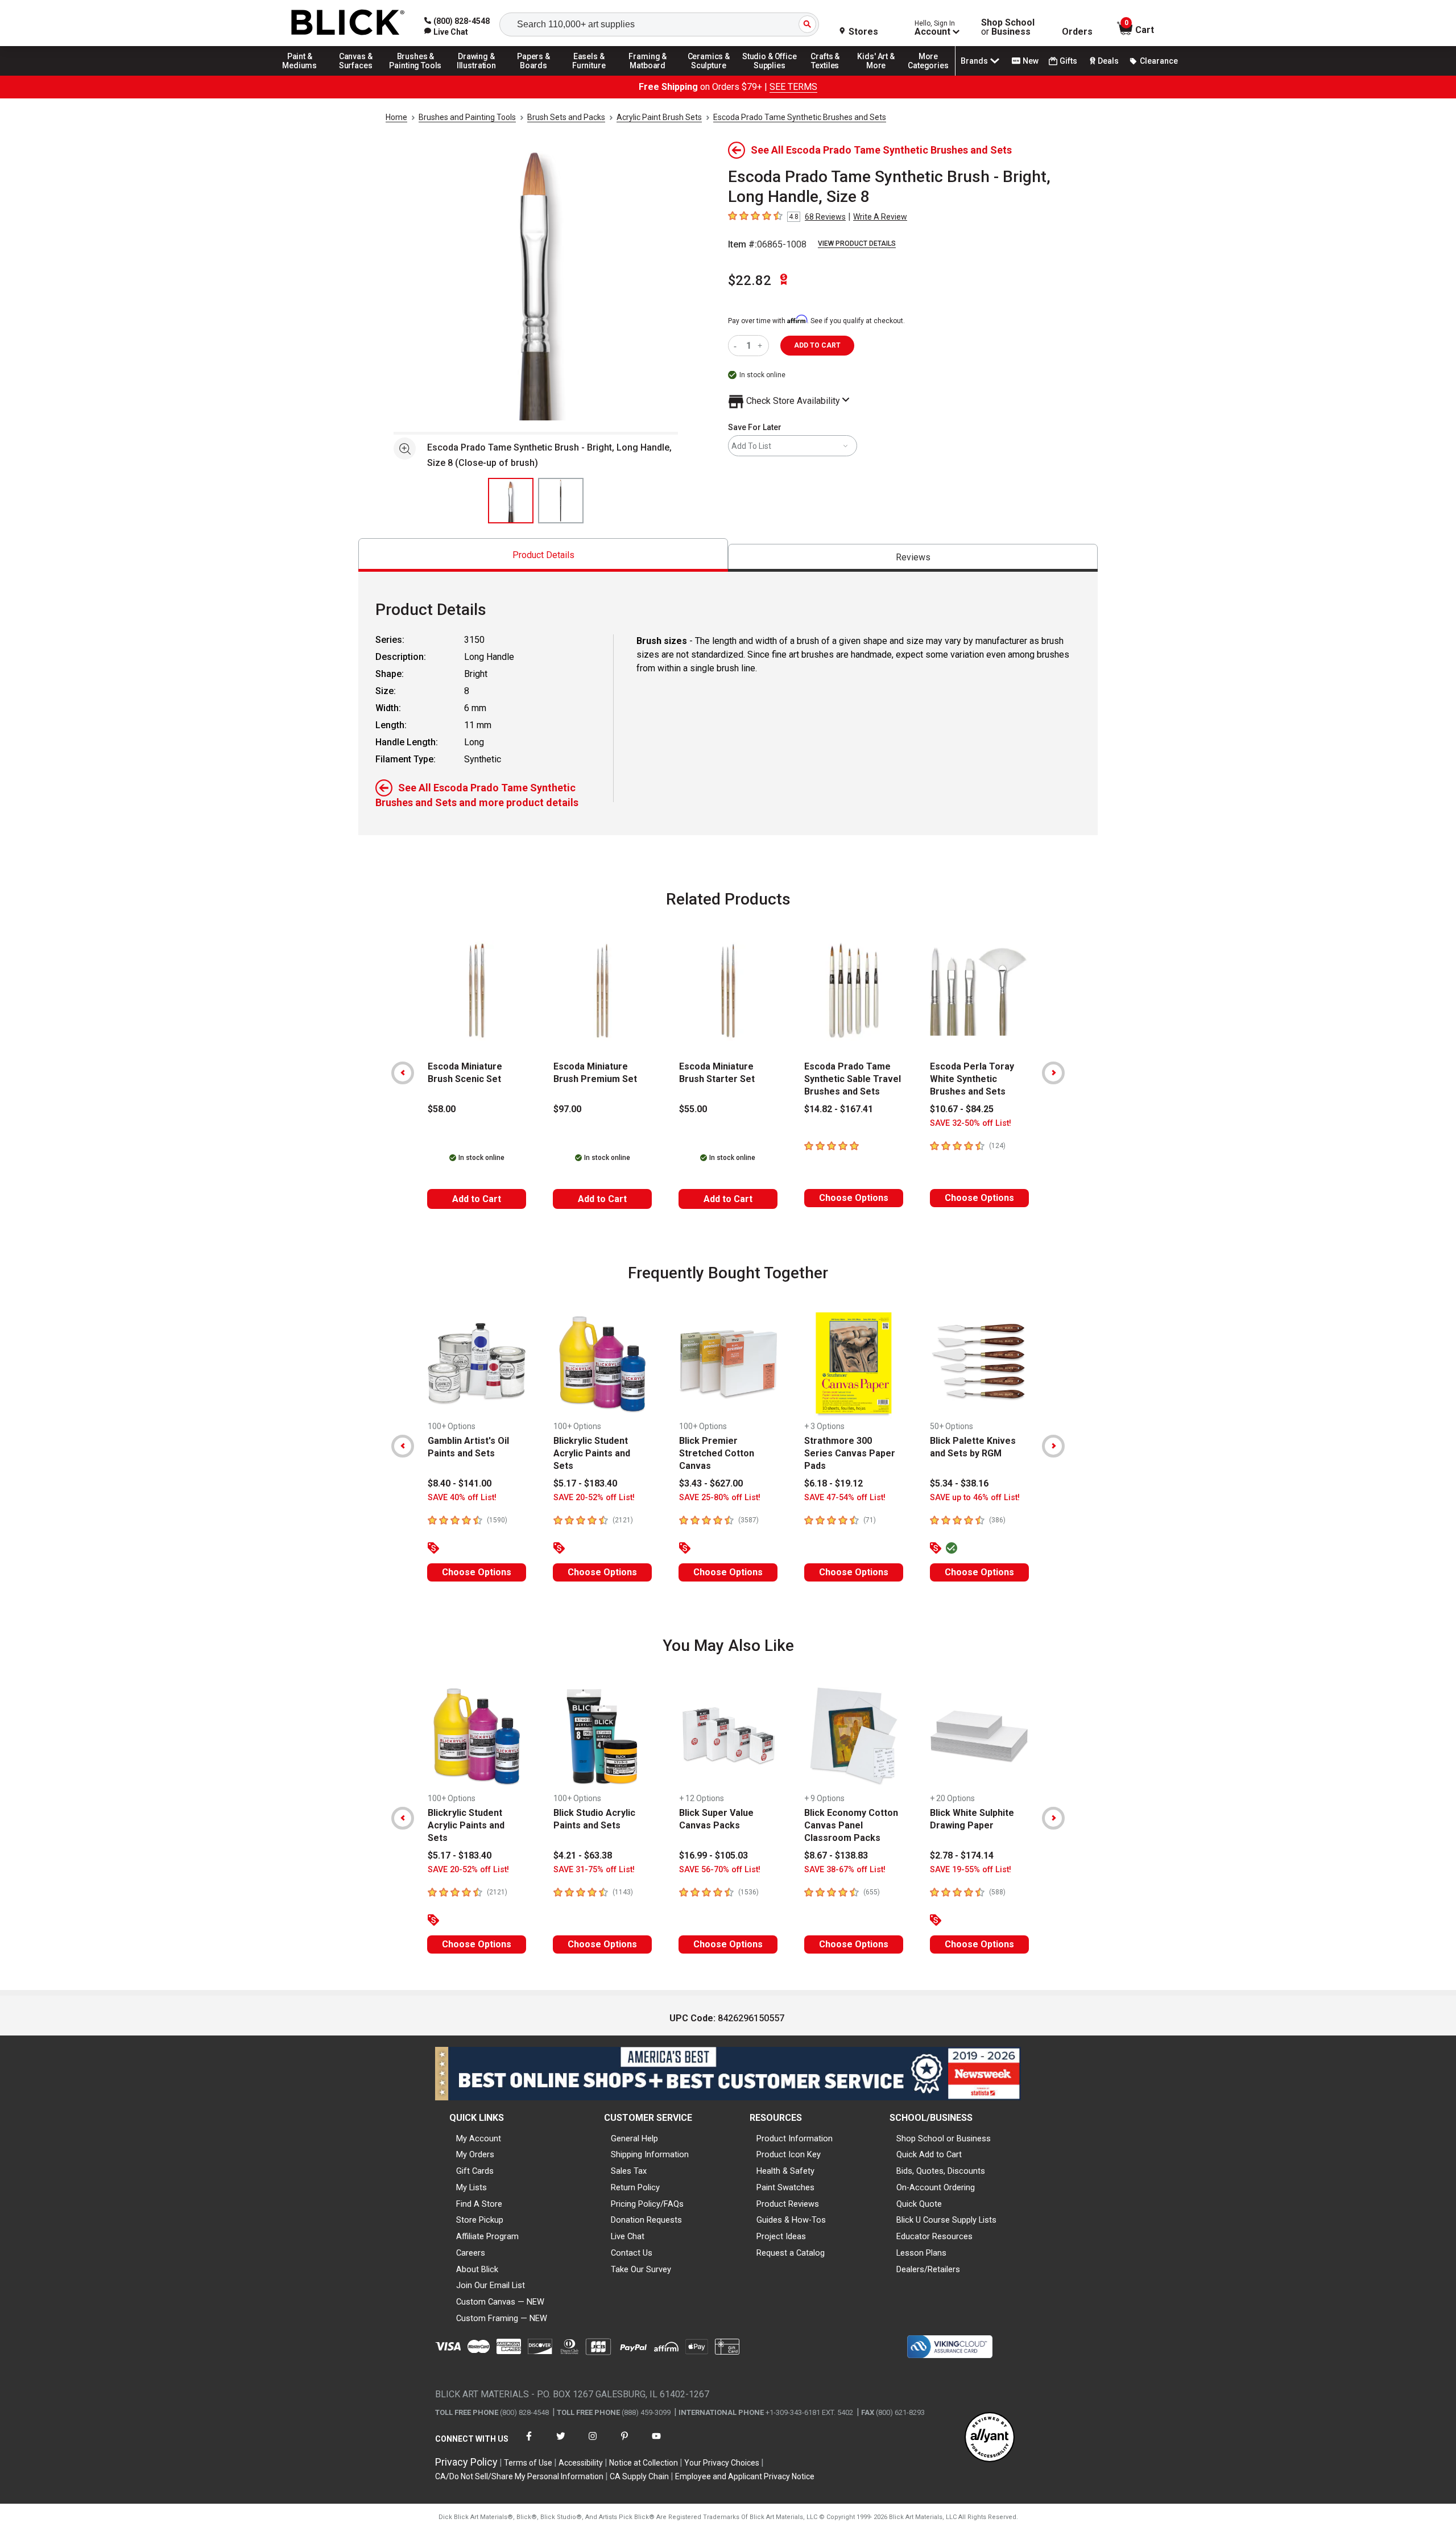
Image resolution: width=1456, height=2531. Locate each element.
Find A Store (479, 2204)
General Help (634, 2138)
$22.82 (750, 280)
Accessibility (581, 2463)
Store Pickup (480, 2220)
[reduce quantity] (737, 346)
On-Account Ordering (936, 2187)
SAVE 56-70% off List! (720, 1870)
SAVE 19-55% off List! (971, 1870)
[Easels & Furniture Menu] (591, 75)
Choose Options (854, 1198)
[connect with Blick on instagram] (593, 2443)
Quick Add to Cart (929, 2154)
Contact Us (632, 2253)
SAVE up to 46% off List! (975, 1498)
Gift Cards (475, 2171)
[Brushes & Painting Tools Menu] (416, 75)
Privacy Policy (466, 2462)
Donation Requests (646, 2220)
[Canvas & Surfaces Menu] (357, 75)
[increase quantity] (761, 346)
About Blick (477, 2269)
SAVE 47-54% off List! (845, 1498)
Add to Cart (477, 1199)
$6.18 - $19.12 (834, 1483)
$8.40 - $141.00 (460, 1483)
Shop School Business (1008, 27)
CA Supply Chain (639, 2476)
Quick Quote (919, 2204)
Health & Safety (785, 2171)
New (1031, 61)
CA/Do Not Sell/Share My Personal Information (519, 2476)
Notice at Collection (644, 2463)
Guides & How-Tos (791, 2220)
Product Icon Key (789, 2154)
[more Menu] (928, 75)
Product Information (795, 2138)
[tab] (543, 555)
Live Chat (628, 2236)
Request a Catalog (791, 2253)
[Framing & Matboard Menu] (648, 75)
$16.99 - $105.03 (713, 1855)
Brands (974, 61)
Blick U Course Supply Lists (946, 2220)
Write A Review (880, 217)
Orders (1077, 32)
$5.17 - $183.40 (585, 1483)
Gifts (1068, 61)
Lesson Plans (921, 2253)
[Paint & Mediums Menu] (304, 75)
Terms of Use (528, 2463)
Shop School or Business (944, 2138)
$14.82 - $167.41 (839, 1109)
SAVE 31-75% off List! (594, 1870)
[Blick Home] (348, 23)
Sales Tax (629, 2171)
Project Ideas (781, 2236)
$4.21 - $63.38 (583, 1855)
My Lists (471, 2187)
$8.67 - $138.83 (836, 1855)
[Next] (1053, 1073)
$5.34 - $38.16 (959, 1483)
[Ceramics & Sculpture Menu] (709, 75)
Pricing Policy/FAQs (647, 2204)
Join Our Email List (491, 2285)
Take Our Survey (641, 2269)
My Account (479, 2138)
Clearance (1159, 61)
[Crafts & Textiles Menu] (830, 75)
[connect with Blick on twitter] (561, 2443)
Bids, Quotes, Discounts (941, 2171)
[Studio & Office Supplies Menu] (770, 75)
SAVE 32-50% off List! (971, 1123)
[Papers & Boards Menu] (537, 75)
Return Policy (635, 2187)
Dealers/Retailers (928, 2269)
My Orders (475, 2154)
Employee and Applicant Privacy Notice (745, 2476)
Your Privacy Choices (722, 2463)
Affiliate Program (487, 2236)
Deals (1108, 61)
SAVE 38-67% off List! (845, 1870)
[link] (446, 32)
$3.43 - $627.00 (711, 1483)
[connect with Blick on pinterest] (624, 2443)
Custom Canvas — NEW (500, 2302)
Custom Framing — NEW (502, 2318)
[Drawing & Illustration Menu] (477, 75)
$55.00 (693, 1109)
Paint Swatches (785, 2187)
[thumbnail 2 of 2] (561, 501)
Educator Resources (934, 2236)
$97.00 (567, 1109)
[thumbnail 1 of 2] (511, 501)
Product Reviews (788, 2204)
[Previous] (403, 1073)
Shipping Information (650, 2154)
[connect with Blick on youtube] (656, 2443)
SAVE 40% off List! (462, 1498)
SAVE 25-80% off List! (720, 1498)
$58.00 (442, 1109)
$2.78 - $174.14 (962, 1855)
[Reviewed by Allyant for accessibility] (990, 2438)
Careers (471, 2253)
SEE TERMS (793, 87)
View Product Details (857, 243)
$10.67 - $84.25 (962, 1109)
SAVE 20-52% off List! (594, 1498)
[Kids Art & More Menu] (881, 75)
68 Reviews (825, 217)
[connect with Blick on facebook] (529, 2443)
